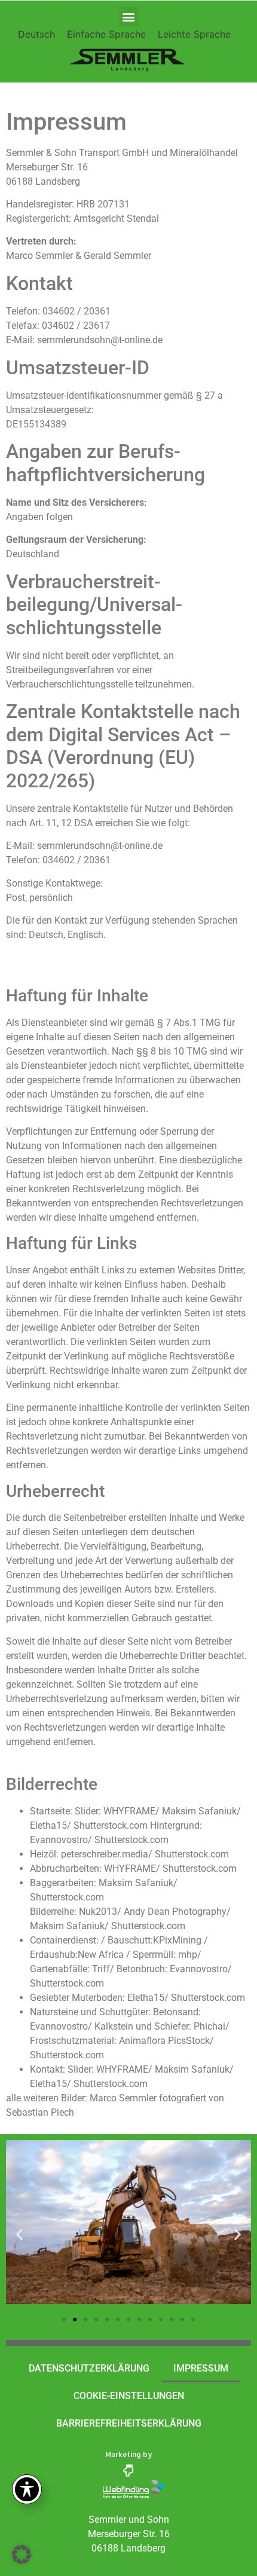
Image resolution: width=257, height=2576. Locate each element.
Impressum (201, 2368)
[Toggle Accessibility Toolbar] (27, 2489)
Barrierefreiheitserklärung (129, 2423)
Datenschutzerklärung (89, 2368)
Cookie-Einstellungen (129, 2396)
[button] (129, 16)
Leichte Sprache (194, 34)
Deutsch (36, 34)
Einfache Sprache (106, 34)
